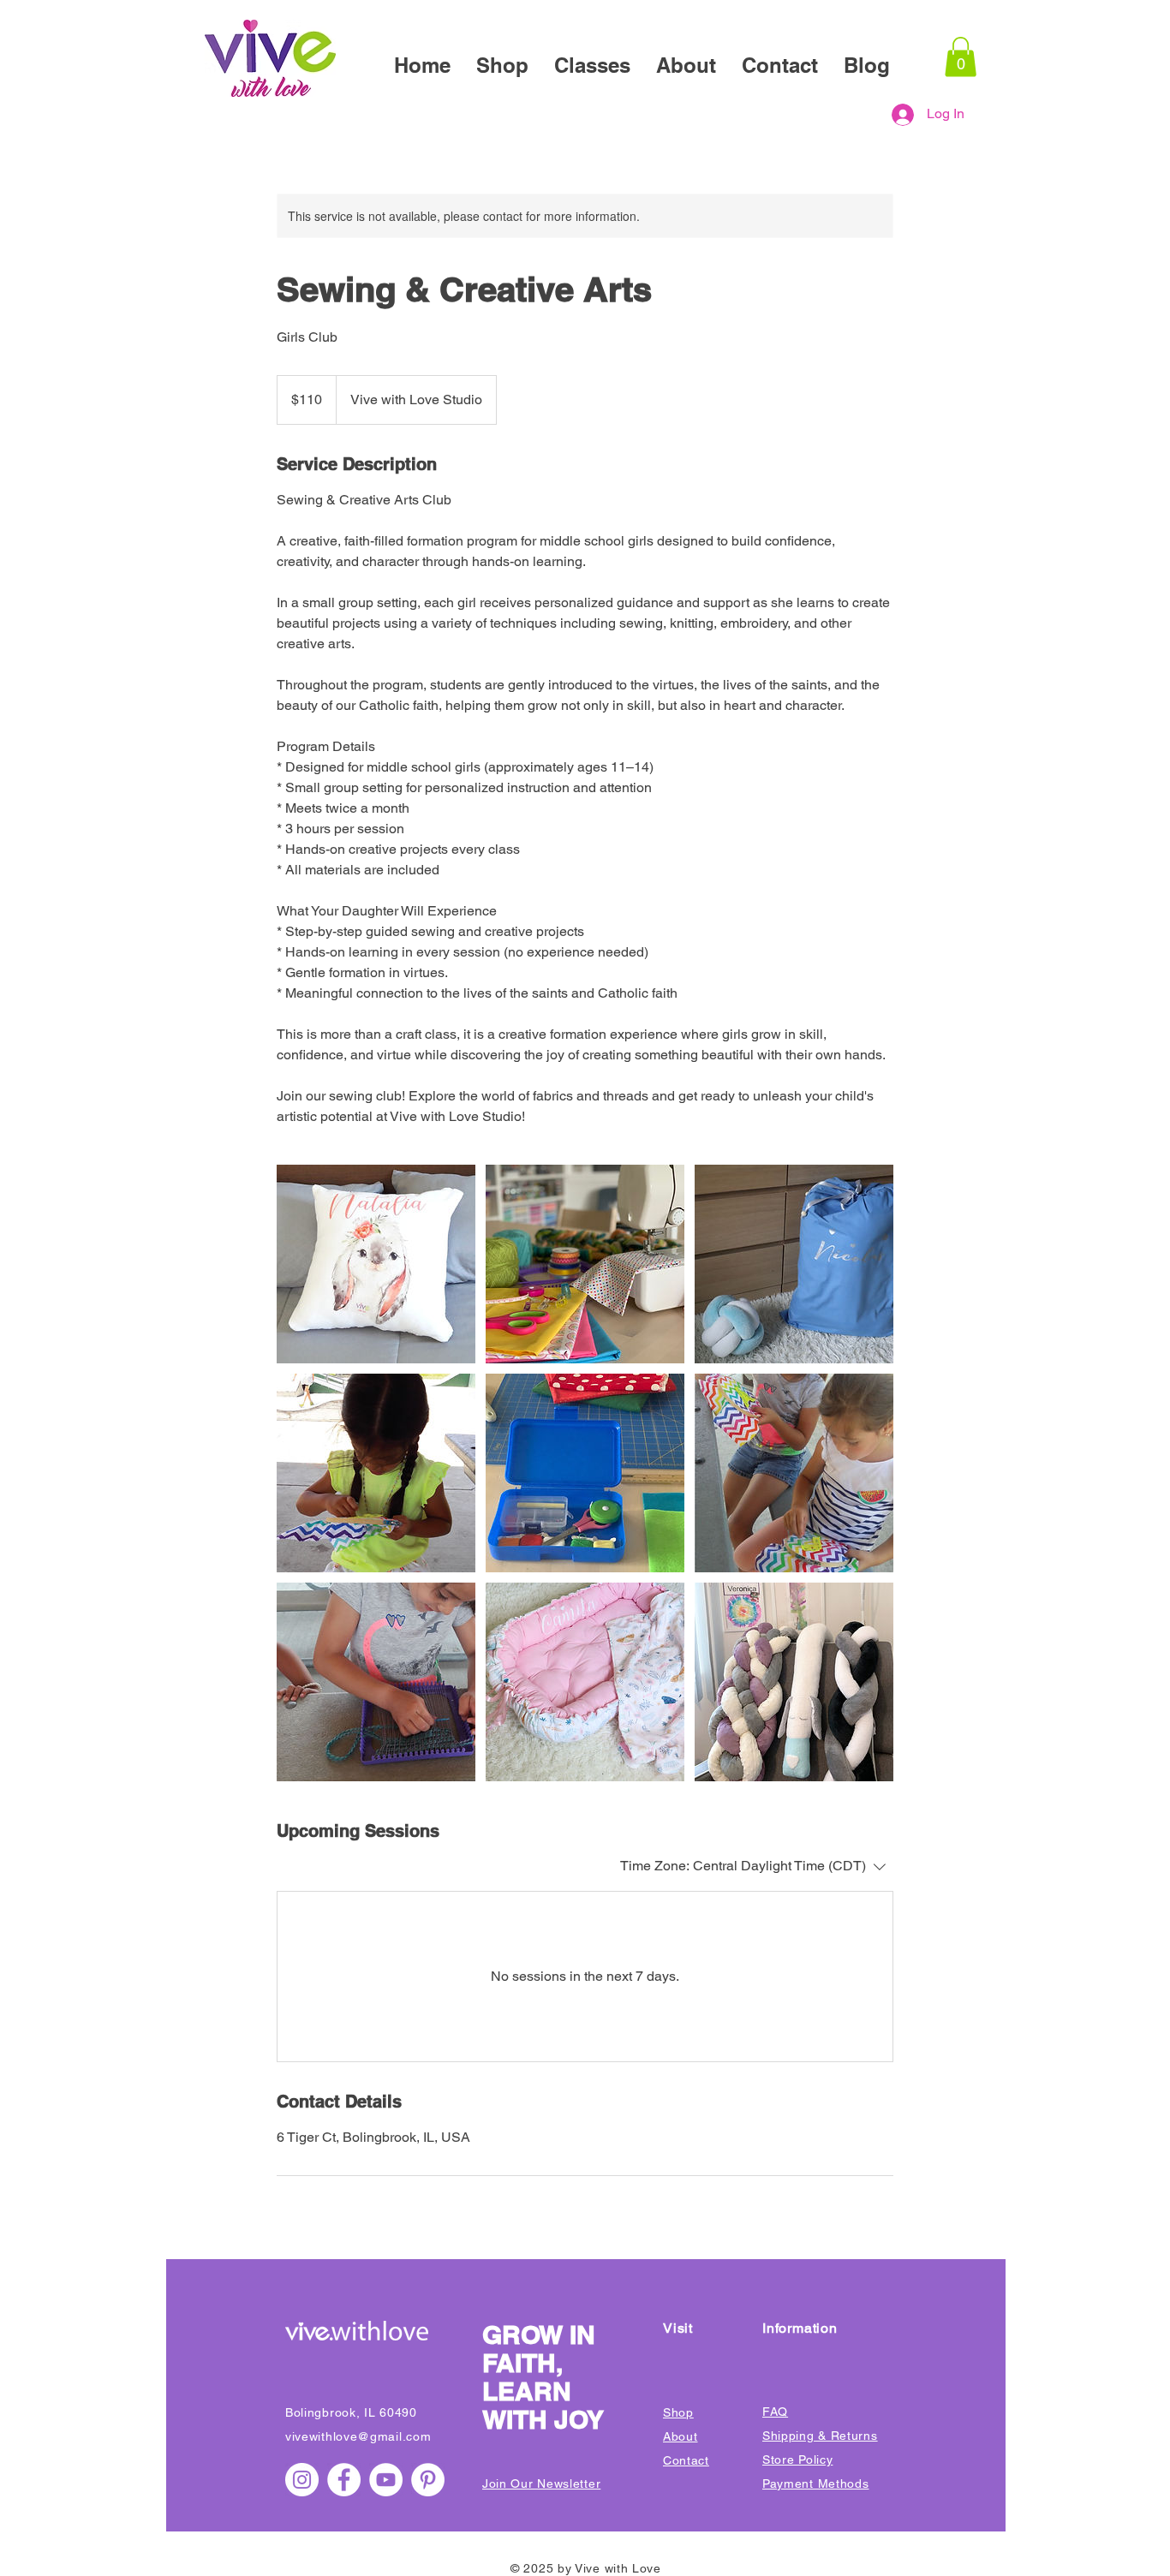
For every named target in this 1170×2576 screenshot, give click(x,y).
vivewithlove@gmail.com (358, 2436)
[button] (961, 57)
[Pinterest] (428, 2480)
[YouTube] (386, 2480)
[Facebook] (344, 2480)
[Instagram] (302, 2480)
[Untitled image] (376, 1264)
